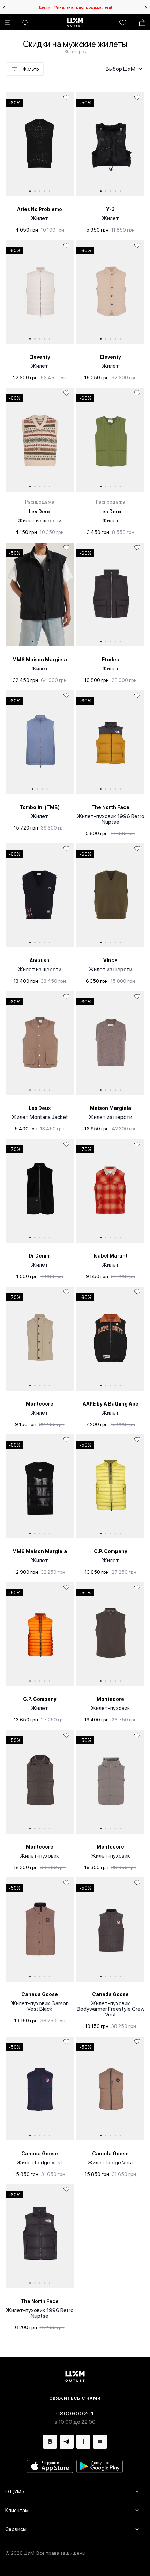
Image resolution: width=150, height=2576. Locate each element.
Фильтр (31, 69)
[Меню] (8, 23)
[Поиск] (25, 23)
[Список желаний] (123, 23)
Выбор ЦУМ (121, 69)
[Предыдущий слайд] (4, 7)
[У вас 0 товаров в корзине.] (142, 23)
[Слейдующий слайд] (146, 7)
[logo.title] (75, 2376)
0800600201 (75, 2414)
